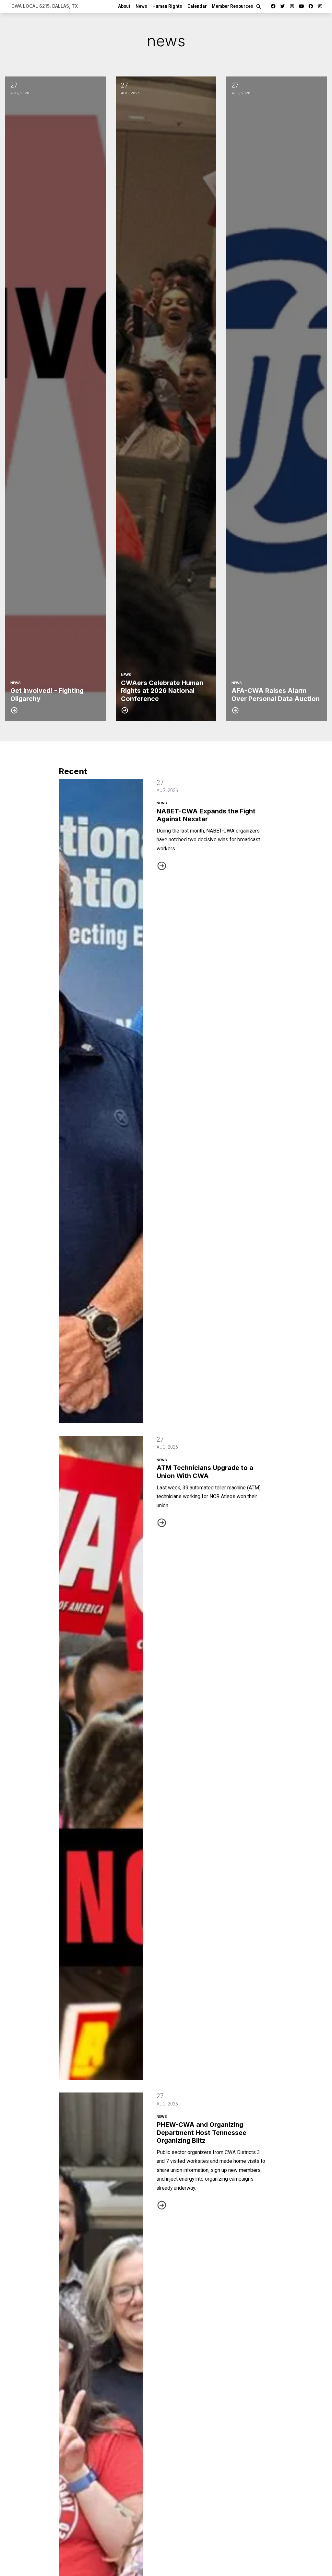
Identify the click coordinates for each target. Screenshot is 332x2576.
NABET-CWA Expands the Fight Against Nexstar (206, 815)
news (162, 803)
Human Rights (167, 6)
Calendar (197, 6)
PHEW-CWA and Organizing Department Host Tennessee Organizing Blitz (202, 2133)
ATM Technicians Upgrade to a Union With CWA (205, 1472)
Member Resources (232, 6)
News (141, 6)
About (124, 6)
